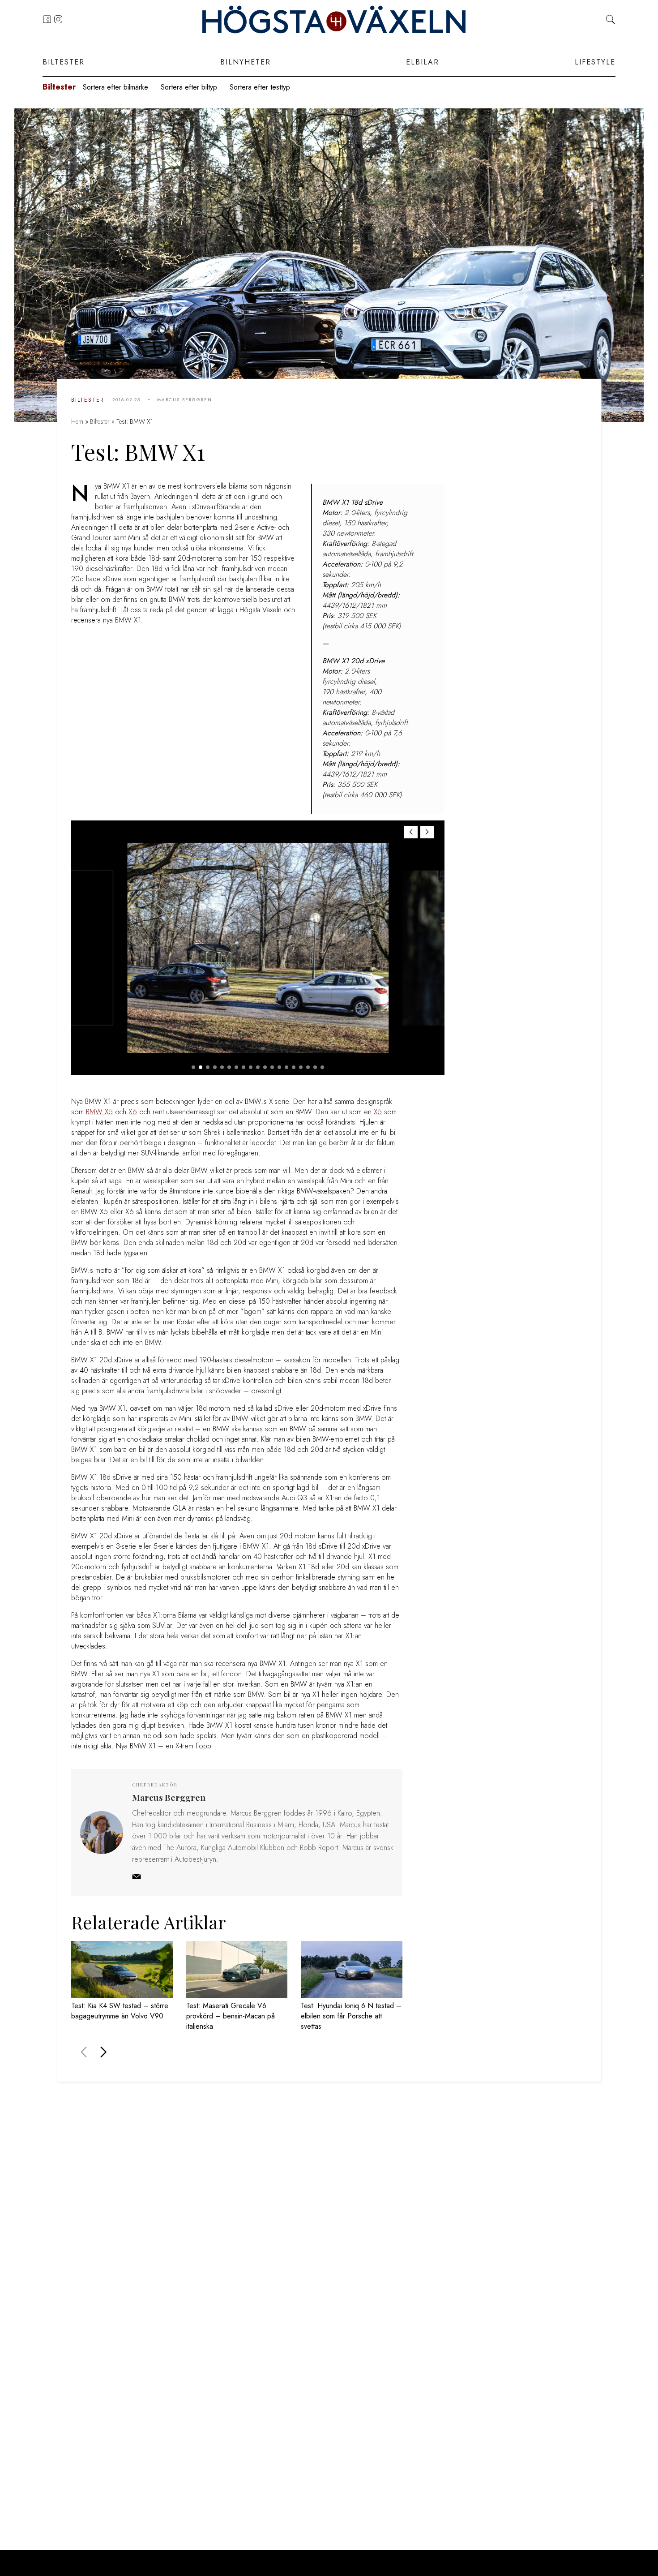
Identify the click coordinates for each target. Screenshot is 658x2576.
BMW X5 (99, 1112)
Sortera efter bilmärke (115, 87)
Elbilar (423, 62)
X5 (378, 1112)
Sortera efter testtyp (260, 87)
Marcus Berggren (185, 400)
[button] (427, 832)
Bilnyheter (246, 62)
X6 (133, 1112)
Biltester (64, 62)
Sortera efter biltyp (189, 87)
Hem (77, 421)
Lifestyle (595, 62)
